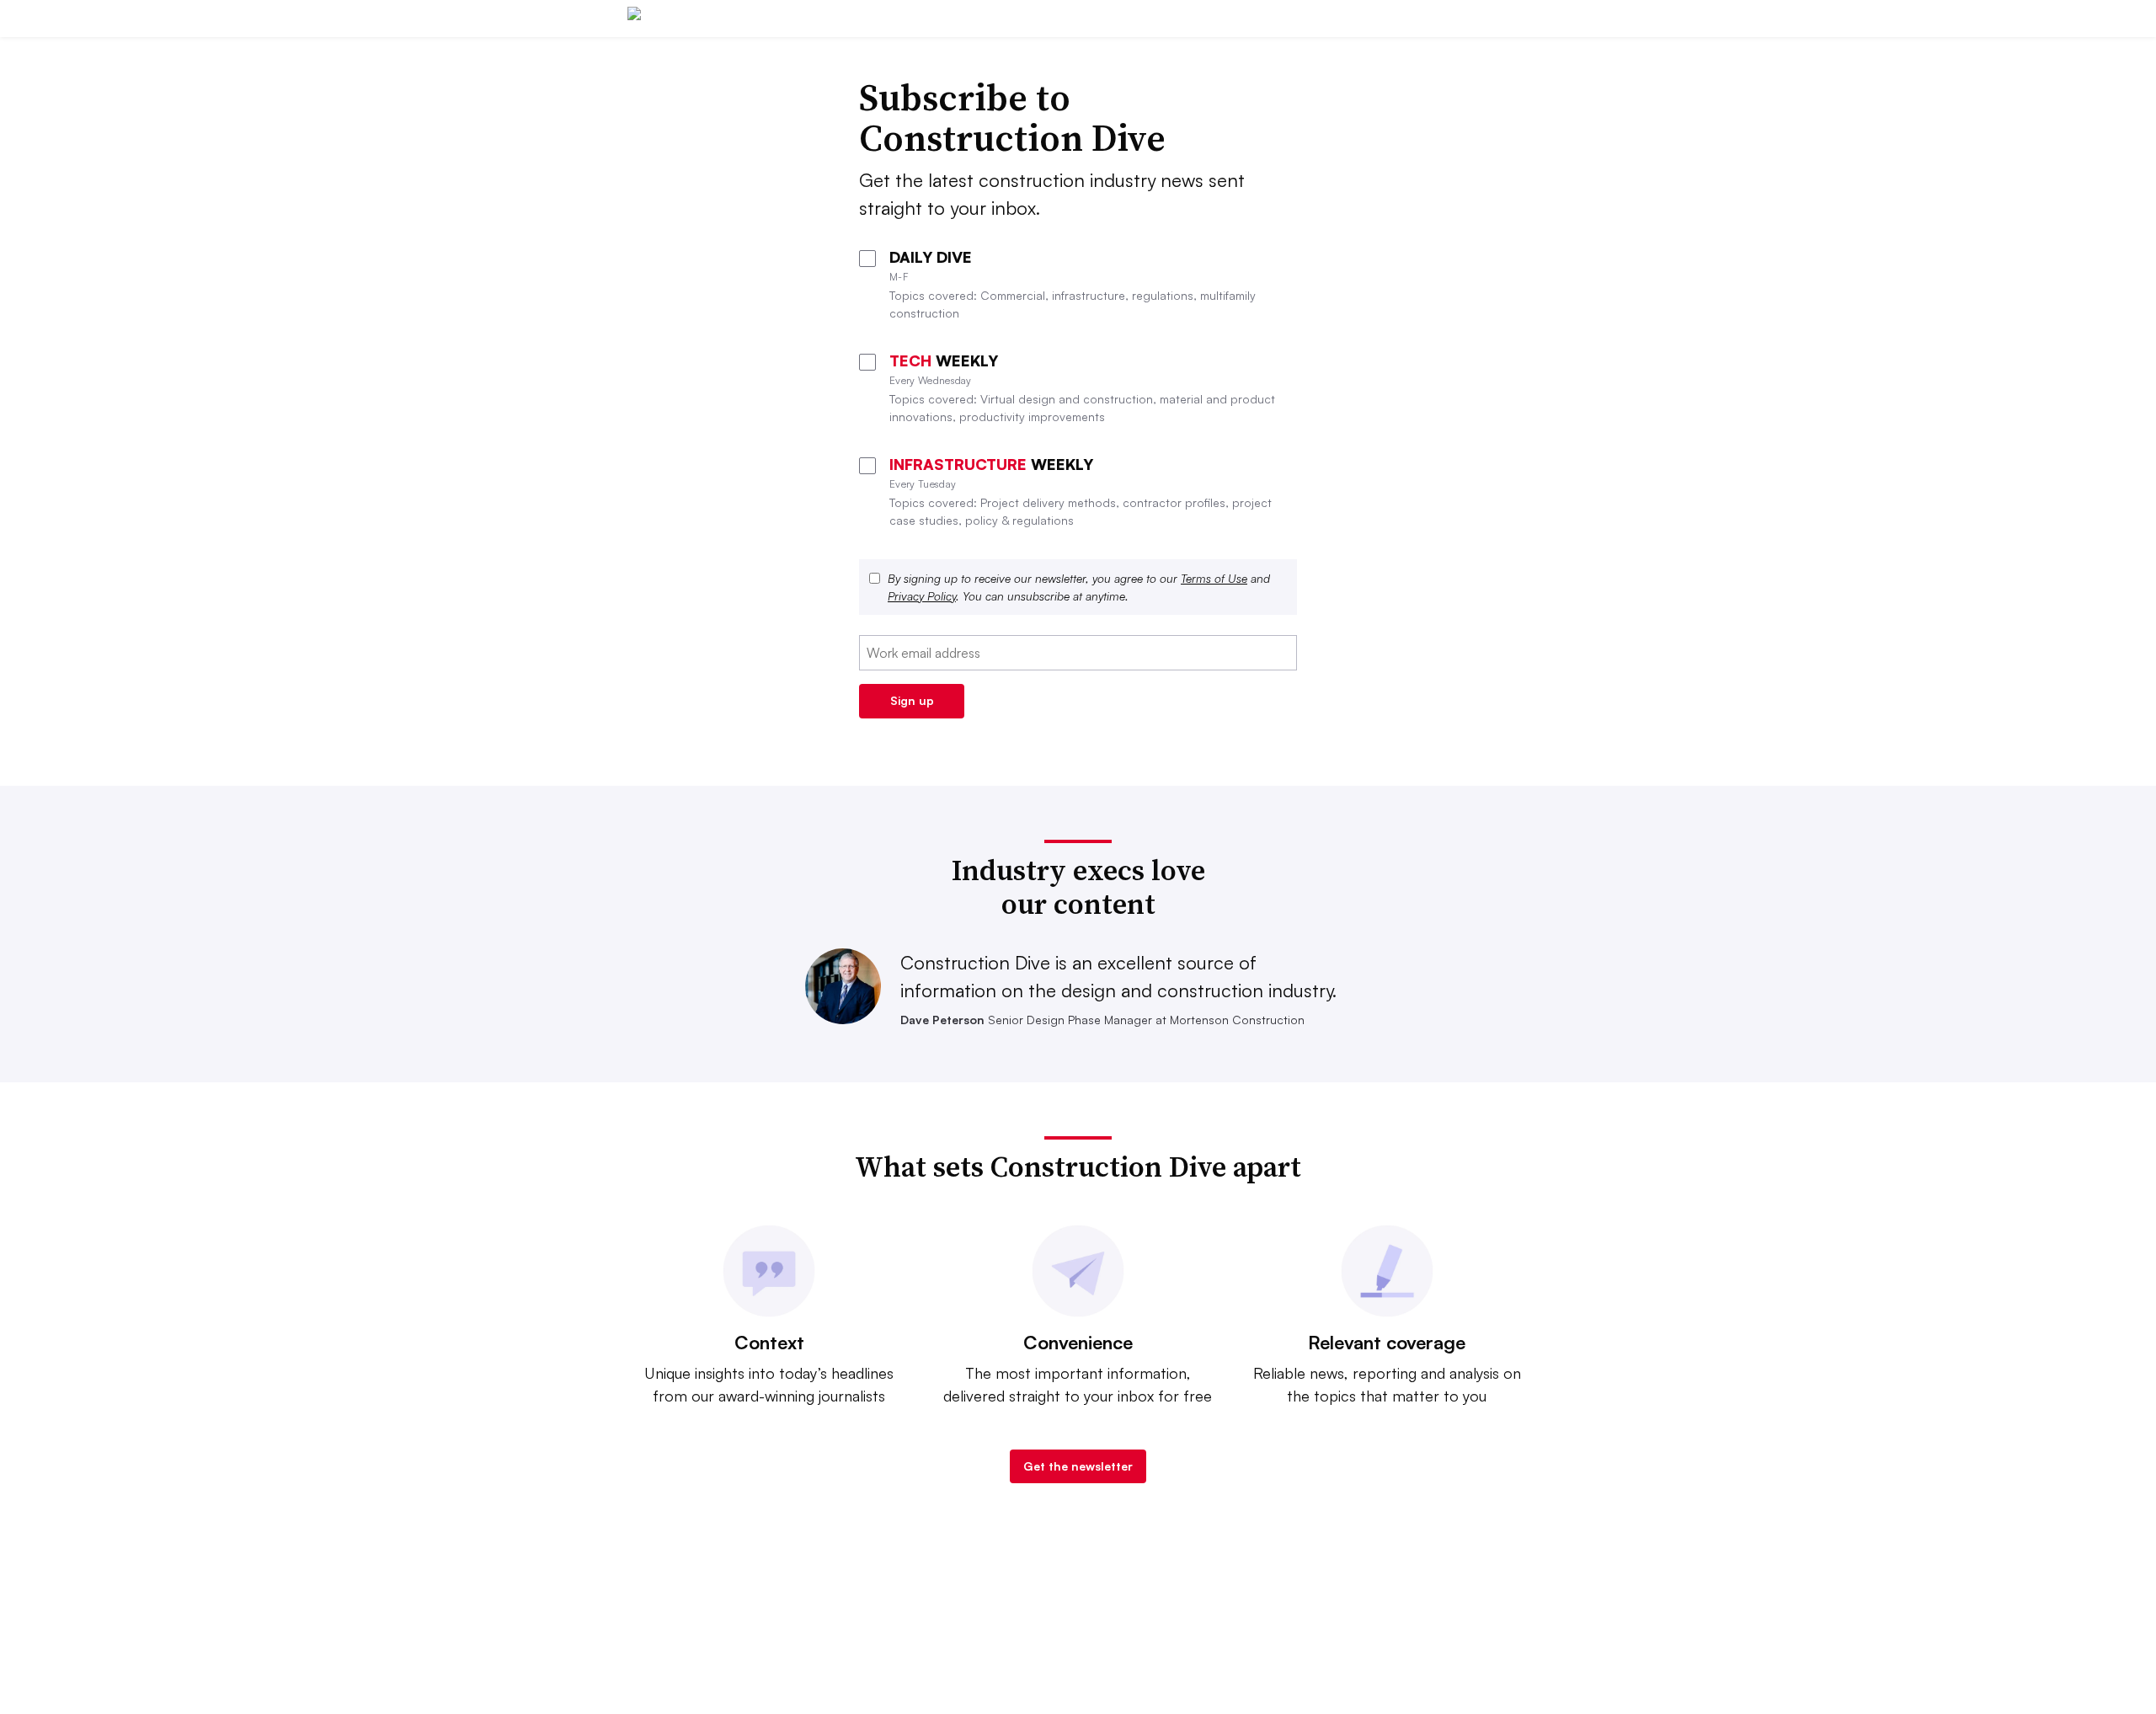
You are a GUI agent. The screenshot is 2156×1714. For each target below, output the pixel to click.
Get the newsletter (1078, 1466)
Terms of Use (1214, 578)
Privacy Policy (922, 596)
